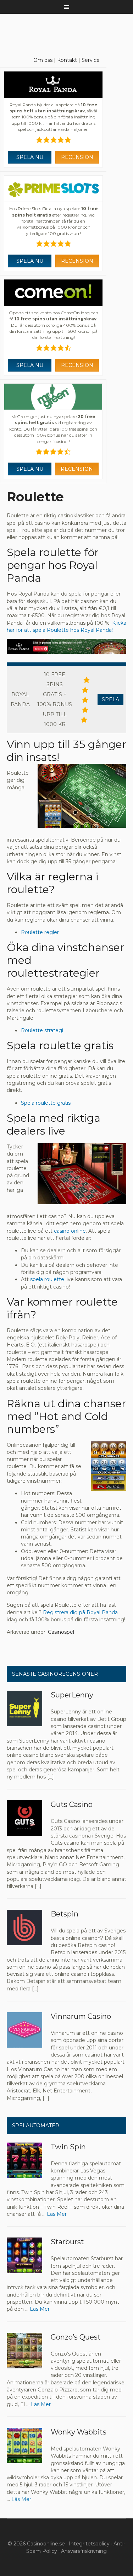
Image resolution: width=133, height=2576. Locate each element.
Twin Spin (68, 2147)
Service (91, 60)
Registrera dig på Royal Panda (80, 1612)
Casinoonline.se (46, 2544)
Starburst (67, 2242)
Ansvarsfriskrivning (84, 2551)
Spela (110, 699)
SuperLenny (72, 1695)
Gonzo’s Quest (76, 2337)
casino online (70, 1231)
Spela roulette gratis (46, 1103)
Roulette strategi (42, 1030)
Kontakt (67, 60)
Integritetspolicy (89, 2544)
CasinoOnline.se (67, 32)
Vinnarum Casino (81, 2016)
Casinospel (61, 1632)
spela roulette (47, 1279)
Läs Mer (57, 2214)
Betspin (65, 1914)
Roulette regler (40, 932)
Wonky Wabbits (79, 2432)
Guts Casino (72, 1804)
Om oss (43, 60)
